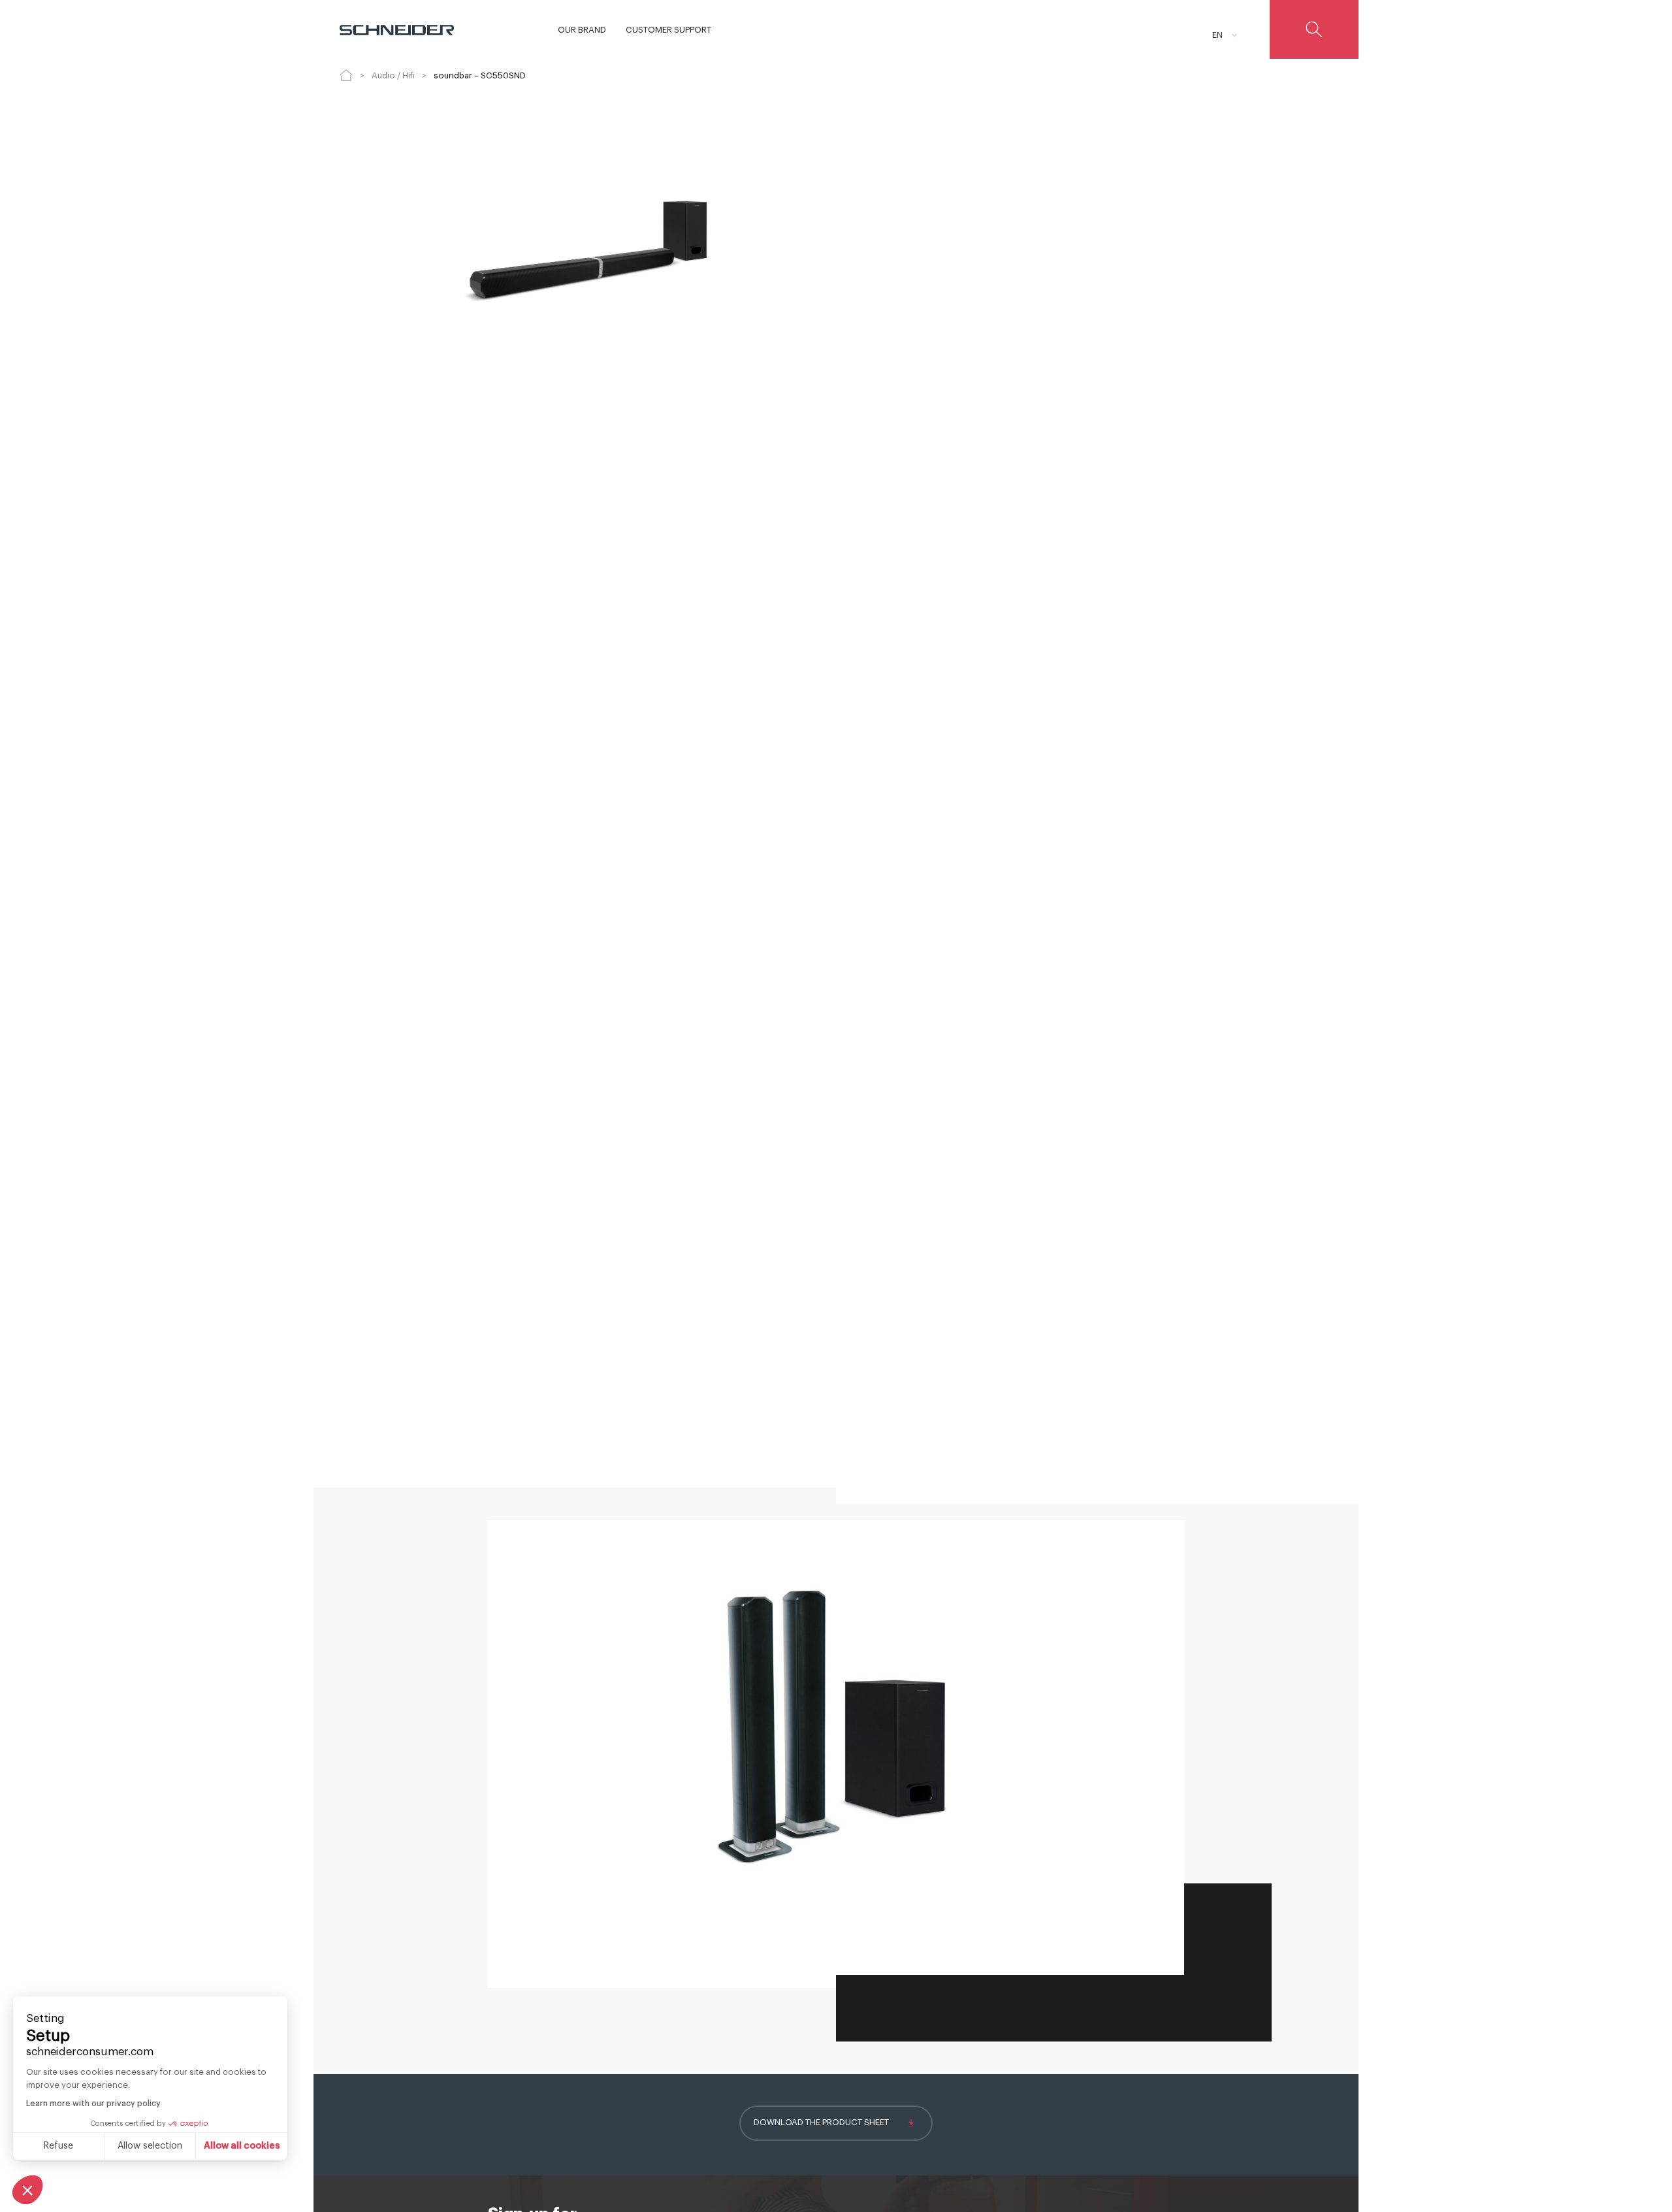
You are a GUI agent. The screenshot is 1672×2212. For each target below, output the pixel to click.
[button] (27, 2190)
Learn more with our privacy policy (93, 2104)
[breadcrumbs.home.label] (346, 75)
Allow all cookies (242, 2146)
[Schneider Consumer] (397, 29)
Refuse (58, 2146)
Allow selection (150, 2146)
